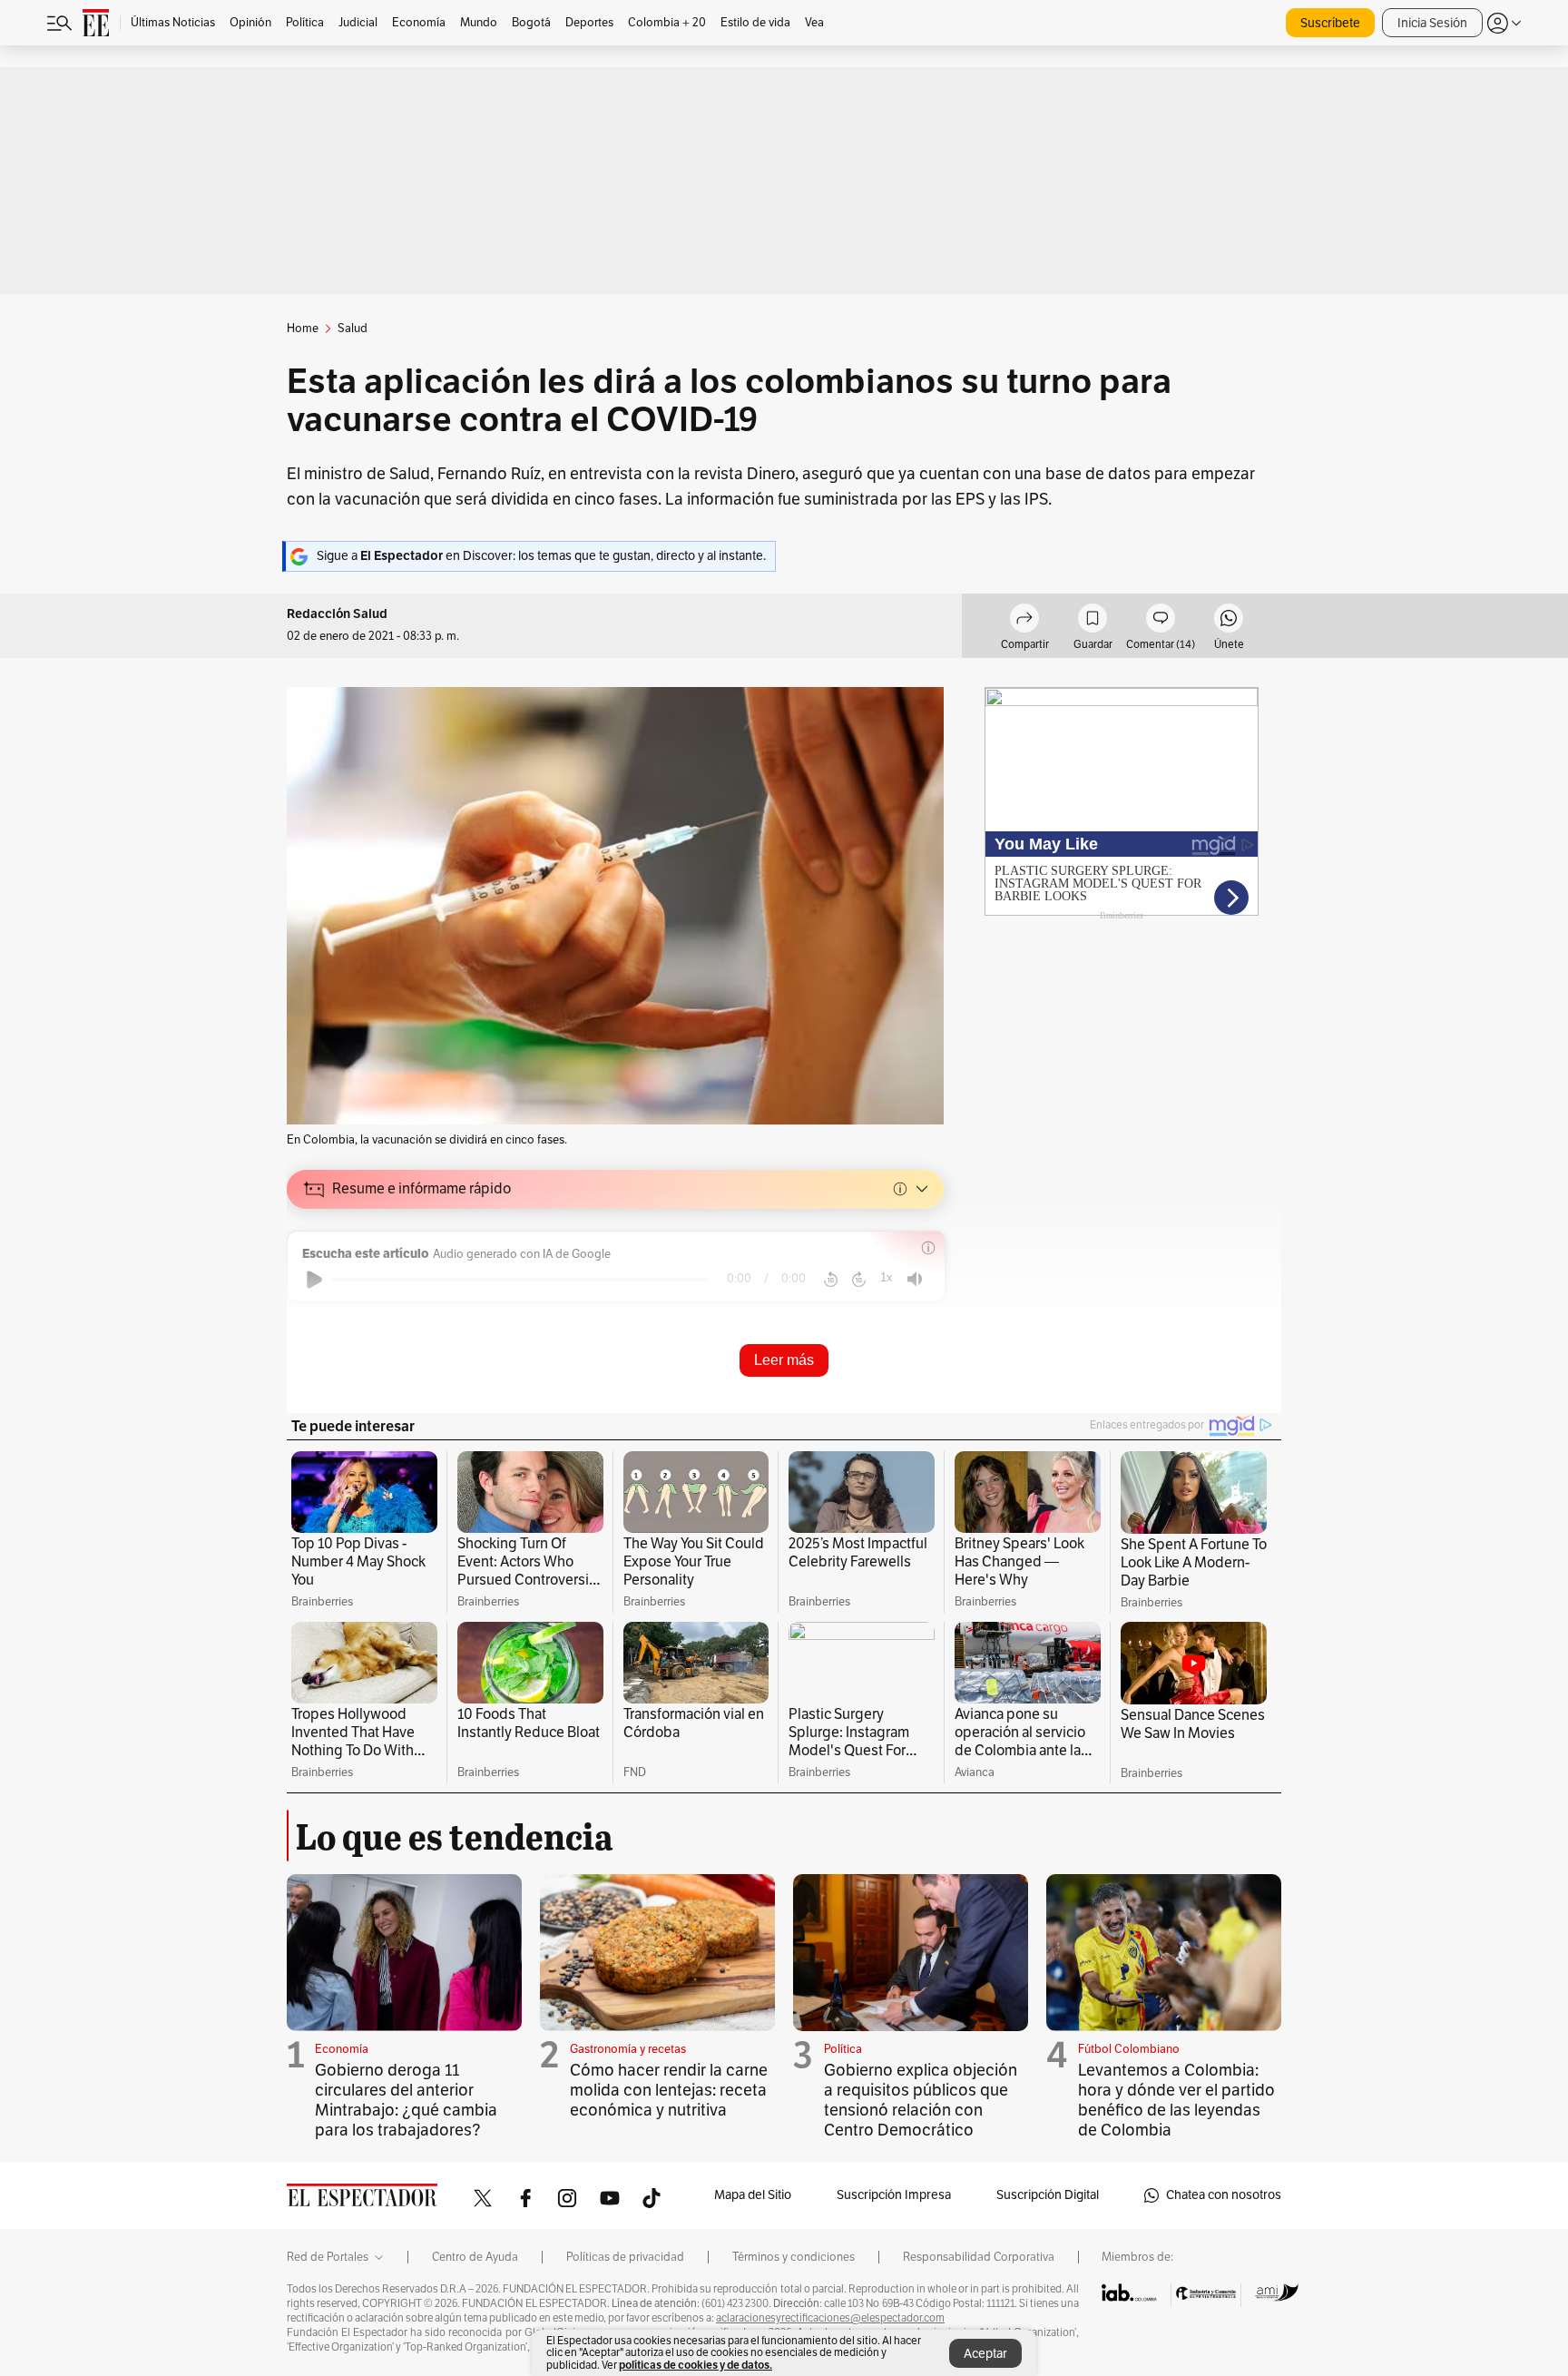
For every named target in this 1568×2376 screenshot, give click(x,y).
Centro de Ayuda (475, 2257)
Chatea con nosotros (1224, 2195)
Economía (342, 2049)
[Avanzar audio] (859, 1280)
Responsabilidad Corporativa (979, 2257)
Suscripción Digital (1048, 2195)
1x (887, 1277)
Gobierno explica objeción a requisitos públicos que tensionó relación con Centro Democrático (921, 2100)
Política (843, 2049)
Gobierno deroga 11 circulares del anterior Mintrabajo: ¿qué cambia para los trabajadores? (406, 2100)
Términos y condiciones (794, 2257)
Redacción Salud (337, 614)
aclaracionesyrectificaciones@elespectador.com (830, 2318)
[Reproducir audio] (314, 1280)
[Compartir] (1024, 621)
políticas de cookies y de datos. (696, 2365)
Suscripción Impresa (894, 2195)
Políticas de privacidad (625, 2257)
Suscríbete (1330, 23)
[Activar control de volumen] (915, 1279)
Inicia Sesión (1432, 23)
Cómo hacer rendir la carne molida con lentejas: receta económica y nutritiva (669, 2090)
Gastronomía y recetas (628, 2049)
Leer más (784, 1360)
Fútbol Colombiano (1129, 2049)
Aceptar (985, 2354)
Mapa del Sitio (753, 2195)
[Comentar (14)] (1161, 621)
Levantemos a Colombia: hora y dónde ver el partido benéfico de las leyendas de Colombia (1176, 2100)
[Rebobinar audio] (831, 1280)
